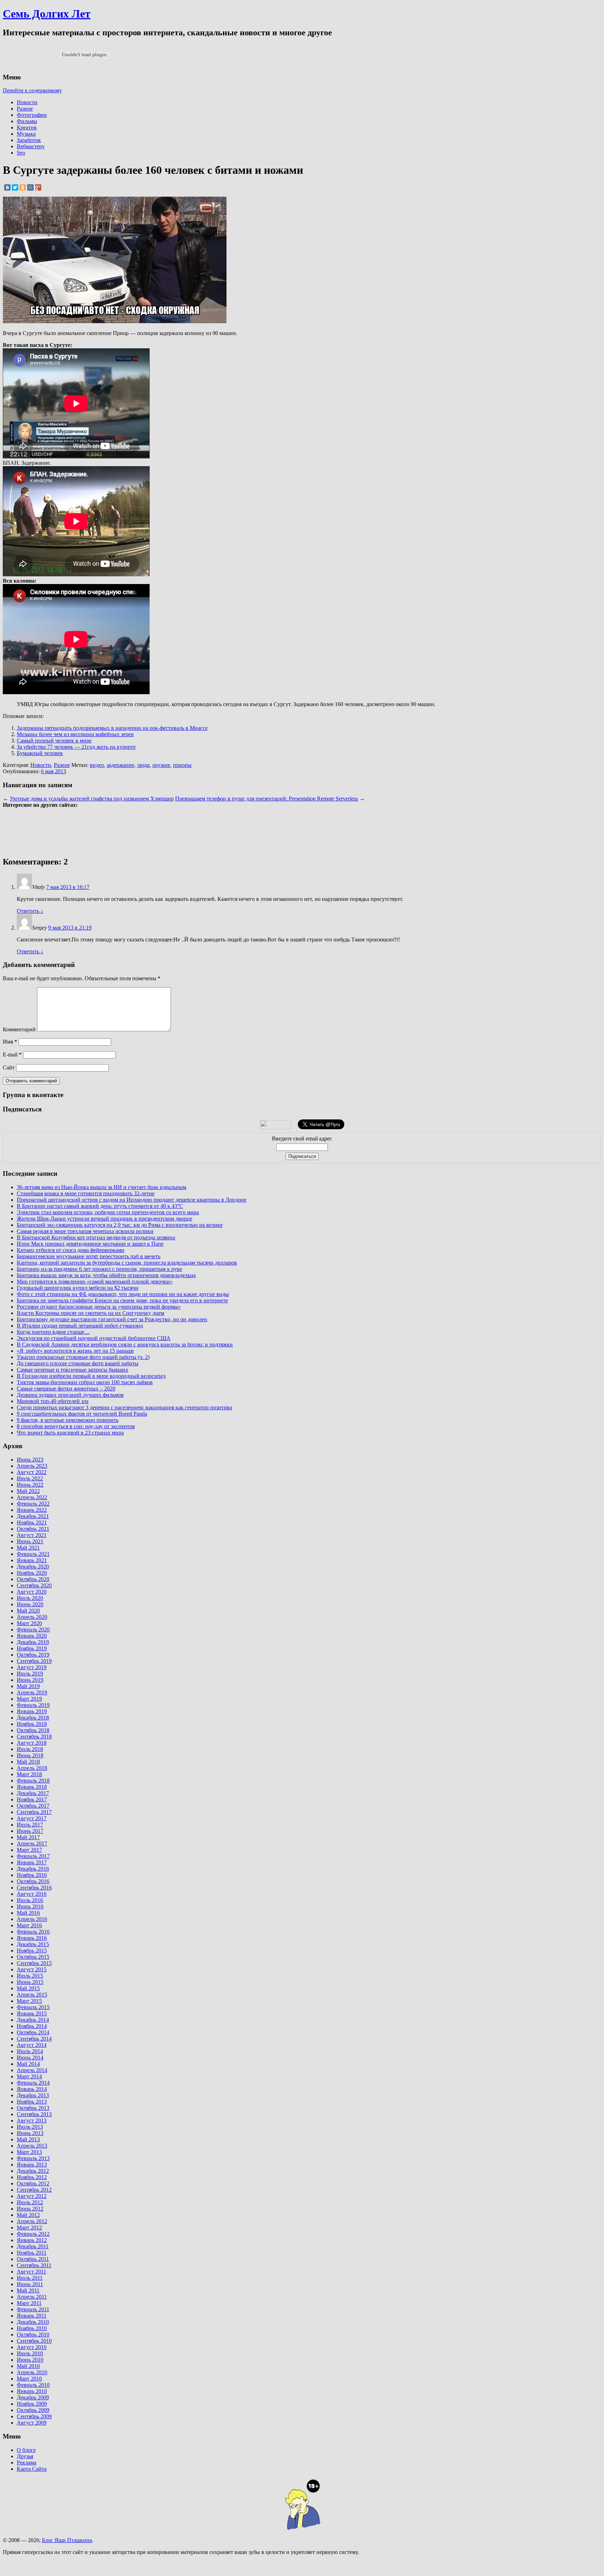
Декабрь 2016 (33, 1869)
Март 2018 (29, 1774)
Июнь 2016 (30, 1906)
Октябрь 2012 (33, 2183)
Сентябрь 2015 (34, 1963)
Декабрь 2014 (33, 2020)
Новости (27, 102)
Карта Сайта (32, 2469)
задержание (120, 765)
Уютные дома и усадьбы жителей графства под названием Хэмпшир (92, 799)
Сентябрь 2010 (34, 2341)
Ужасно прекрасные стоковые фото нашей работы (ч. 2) (83, 1357)
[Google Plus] (38, 187)
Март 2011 (29, 2303)
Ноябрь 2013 (32, 2102)
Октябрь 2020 (33, 1579)
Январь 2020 (32, 1636)
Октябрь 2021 (33, 1529)
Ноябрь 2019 (32, 1648)
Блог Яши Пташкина (67, 2540)
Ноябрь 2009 (32, 2404)
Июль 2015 (30, 1976)
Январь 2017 (32, 1862)
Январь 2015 (32, 2013)
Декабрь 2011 (33, 2246)
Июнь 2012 (30, 2209)
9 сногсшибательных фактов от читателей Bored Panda (82, 1414)
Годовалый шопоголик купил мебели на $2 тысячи (78, 1288)
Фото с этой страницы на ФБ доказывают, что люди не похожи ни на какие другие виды (123, 1294)
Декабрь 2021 (33, 1516)
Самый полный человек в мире (54, 741)
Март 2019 (29, 1699)
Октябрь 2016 (33, 1881)
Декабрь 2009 (33, 2397)
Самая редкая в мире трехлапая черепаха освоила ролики (85, 1231)
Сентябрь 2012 (34, 2190)
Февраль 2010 (33, 2385)
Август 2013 (32, 2120)
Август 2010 (32, 2347)
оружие (161, 765)
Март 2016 (29, 1925)
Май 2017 (28, 1837)
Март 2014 (29, 2076)
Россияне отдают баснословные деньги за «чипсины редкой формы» (99, 1307)
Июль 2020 (30, 1598)
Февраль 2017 (33, 1856)
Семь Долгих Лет (47, 14)
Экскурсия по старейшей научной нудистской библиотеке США (94, 1338)
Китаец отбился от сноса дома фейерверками (71, 1250)
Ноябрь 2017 (32, 1799)
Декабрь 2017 (33, 1793)
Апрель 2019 (32, 1692)
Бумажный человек (40, 753)
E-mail (12, 1055)
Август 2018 (32, 1743)
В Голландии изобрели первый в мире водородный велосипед (91, 1376)
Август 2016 (32, 1894)
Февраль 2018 (33, 1781)
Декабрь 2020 (33, 1567)
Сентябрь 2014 (34, 2039)
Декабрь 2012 (33, 2171)
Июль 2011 (30, 2278)
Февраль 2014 (33, 2083)
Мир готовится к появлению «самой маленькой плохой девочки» (95, 1282)
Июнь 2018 (30, 1755)
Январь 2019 (32, 1711)
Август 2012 (32, 2196)
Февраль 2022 (33, 1504)
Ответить (30, 911)
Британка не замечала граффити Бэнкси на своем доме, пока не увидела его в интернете (122, 1300)
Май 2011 (28, 2290)
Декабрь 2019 (33, 1642)
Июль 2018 (30, 1749)
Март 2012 (29, 2228)
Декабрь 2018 (33, 1718)
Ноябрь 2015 (32, 1951)
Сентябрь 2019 (34, 1661)
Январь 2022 (32, 1510)
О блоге (26, 2450)
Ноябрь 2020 (32, 1573)
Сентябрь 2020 (34, 1585)
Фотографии (32, 115)
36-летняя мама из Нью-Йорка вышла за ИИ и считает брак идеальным (102, 1187)
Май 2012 (28, 2215)
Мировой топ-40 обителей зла (53, 1401)
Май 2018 (28, 1762)
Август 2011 (31, 2272)
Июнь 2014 (30, 2058)
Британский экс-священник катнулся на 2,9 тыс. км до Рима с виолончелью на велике (120, 1225)
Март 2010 (29, 2379)
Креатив (27, 127)
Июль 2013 (30, 2127)
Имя (10, 1042)
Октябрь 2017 (33, 1806)
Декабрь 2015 (33, 1944)
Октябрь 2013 (33, 2108)
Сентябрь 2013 (34, 2114)
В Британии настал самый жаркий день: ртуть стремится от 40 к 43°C (100, 1206)
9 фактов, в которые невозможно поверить (68, 1420)
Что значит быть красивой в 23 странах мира (70, 1433)
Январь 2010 (32, 2391)
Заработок (29, 140)
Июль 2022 (30, 1478)
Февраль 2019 (33, 1705)
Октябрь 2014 (33, 2032)
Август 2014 (32, 2045)
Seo (21, 153)
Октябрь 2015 (33, 1957)
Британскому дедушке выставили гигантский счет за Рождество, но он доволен (112, 1319)
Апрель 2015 (32, 1995)
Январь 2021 (32, 1560)
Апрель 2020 (32, 1617)
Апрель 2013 (32, 2146)
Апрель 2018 (32, 1768)
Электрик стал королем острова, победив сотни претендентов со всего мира (108, 1212)
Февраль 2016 (33, 1932)
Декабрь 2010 (33, 2322)
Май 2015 (28, 1988)
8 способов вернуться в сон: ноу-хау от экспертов (76, 1426)
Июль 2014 (30, 2051)
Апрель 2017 (32, 1844)
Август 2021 (32, 1535)
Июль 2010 (30, 2353)
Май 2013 (28, 2139)
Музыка (26, 134)
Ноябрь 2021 (32, 1522)
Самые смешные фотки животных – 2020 (66, 1389)
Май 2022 (28, 1491)
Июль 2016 (30, 1900)
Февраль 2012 (33, 2234)
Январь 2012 (32, 2240)
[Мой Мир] (30, 187)
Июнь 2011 (30, 2284)
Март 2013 (29, 2152)
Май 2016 (28, 1913)
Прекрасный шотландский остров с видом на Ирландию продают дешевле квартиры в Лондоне (132, 1200)
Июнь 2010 (30, 2360)
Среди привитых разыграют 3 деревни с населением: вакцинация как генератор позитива (124, 1407)
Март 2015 (29, 2001)
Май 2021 (28, 1548)
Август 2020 (32, 1592)
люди (143, 765)
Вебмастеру (31, 146)
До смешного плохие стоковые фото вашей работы (78, 1363)
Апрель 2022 (32, 1497)
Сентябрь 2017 (34, 1812)
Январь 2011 (32, 2316)
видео (97, 765)
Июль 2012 (30, 2202)
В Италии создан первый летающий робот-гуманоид (80, 1326)
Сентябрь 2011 (34, 2265)
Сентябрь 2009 (34, 2416)
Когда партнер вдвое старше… (53, 1332)
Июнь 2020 (30, 1604)
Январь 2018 (32, 1787)
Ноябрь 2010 (32, 2328)
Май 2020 (28, 1611)
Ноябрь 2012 (32, 2177)
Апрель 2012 (32, 2221)
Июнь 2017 (30, 1831)
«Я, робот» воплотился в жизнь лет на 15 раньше (75, 1351)
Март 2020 (29, 1623)
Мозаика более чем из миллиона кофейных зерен (75, 734)
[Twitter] (15, 187)
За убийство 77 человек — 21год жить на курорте (76, 747)
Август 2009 (32, 2423)
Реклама (27, 2463)
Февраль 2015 (33, 2007)
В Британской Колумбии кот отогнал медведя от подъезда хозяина (96, 1237)
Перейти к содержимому (32, 90)
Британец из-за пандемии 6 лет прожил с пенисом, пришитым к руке (99, 1269)
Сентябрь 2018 (34, 1737)
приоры (182, 765)
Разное (25, 109)
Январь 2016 (32, 1938)
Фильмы (27, 121)
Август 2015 (32, 1969)
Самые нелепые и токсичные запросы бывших (73, 1370)
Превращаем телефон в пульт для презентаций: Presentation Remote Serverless (267, 799)
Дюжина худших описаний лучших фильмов (70, 1395)
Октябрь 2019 (33, 1655)
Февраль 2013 (33, 2158)
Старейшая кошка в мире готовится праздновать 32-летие (86, 1193)
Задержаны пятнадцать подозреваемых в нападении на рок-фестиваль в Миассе (112, 728)
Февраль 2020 (33, 1629)
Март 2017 (29, 1850)
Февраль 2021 (33, 1554)
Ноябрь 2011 (32, 2253)
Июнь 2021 (30, 1541)
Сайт (9, 1068)
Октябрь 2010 (33, 2335)
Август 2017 (32, 1818)
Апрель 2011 (32, 2297)
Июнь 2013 (30, 2133)
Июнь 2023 (30, 1460)
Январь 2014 (32, 2089)
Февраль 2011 (33, 2309)
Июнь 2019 (30, 1680)
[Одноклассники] (23, 187)
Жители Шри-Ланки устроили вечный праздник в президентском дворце (105, 1219)
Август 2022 (32, 1472)
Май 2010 (28, 2366)
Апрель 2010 (32, 2372)
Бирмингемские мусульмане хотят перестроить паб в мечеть (89, 1256)
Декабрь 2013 (33, 2095)
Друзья (25, 2456)
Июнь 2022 (30, 1485)
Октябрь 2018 (33, 1730)
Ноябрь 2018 (32, 1724)
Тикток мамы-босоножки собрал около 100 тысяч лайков (85, 1382)
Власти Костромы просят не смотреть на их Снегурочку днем (91, 1313)
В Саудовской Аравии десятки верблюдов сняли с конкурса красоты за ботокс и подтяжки (125, 1344)
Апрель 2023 (32, 1466)
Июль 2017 (30, 1825)
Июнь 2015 (30, 1982)
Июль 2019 (30, 1674)
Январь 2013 (32, 2165)
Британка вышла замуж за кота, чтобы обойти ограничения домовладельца (106, 1275)
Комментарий (19, 1029)
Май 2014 (28, 2064)
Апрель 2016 (32, 1919)
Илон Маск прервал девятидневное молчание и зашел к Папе (90, 1244)
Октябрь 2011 (33, 2259)
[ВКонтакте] (7, 187)
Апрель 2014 (32, 2070)
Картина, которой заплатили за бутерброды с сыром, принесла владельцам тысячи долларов (127, 1263)
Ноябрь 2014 (32, 2026)
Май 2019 (28, 1686)
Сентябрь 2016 (34, 1888)
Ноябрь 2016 (32, 1875)
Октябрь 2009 (33, 2410)
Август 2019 (32, 1667)
